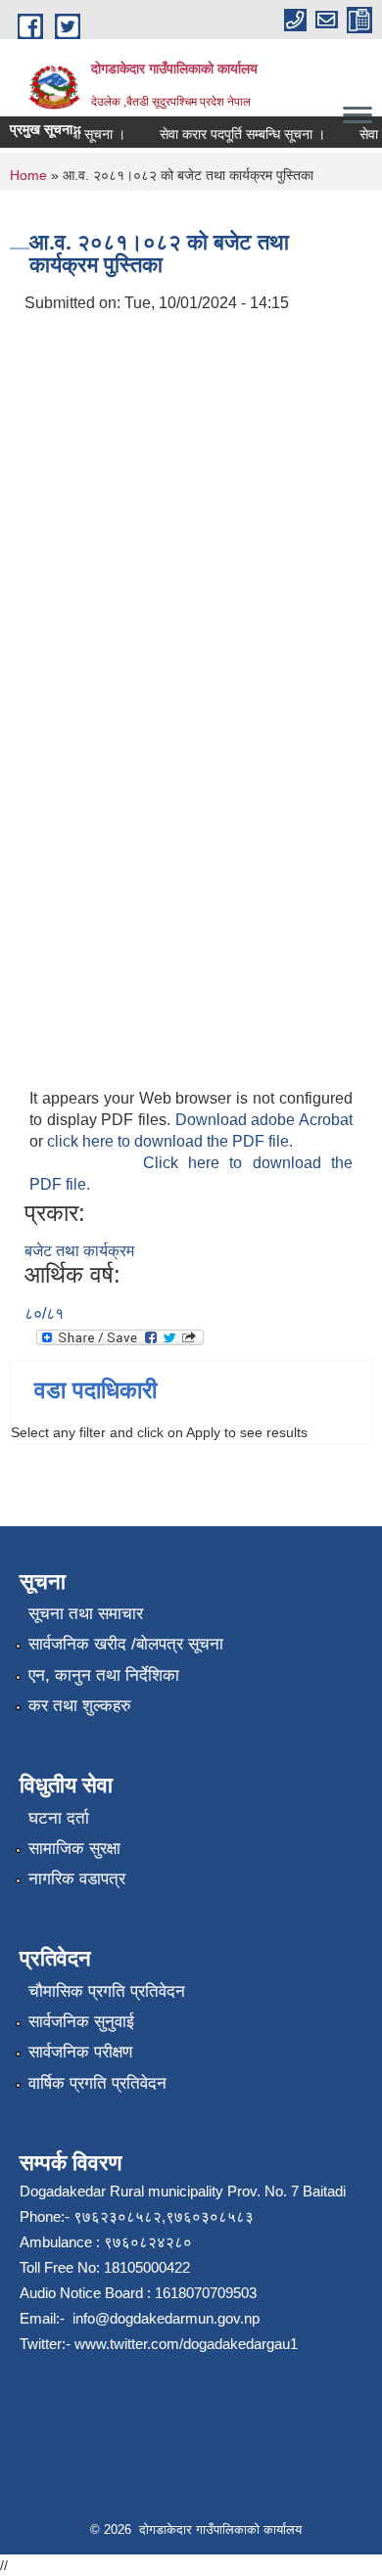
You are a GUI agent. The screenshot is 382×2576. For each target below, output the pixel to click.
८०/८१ (44, 1313)
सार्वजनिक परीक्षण (80, 2052)
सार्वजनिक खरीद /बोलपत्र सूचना (126, 1644)
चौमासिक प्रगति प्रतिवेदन (107, 1991)
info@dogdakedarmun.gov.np (164, 2318)
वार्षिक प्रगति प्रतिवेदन (97, 2083)
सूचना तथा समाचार (86, 1614)
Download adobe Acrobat (264, 1120)
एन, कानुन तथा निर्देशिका (104, 1675)
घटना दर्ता (59, 1818)
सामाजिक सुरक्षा (74, 1849)
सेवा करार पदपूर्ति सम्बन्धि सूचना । (236, 134)
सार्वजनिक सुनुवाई (81, 2022)
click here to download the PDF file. (170, 1141)
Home (28, 175)
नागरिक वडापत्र (77, 1879)
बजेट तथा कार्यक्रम (79, 1251)
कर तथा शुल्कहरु (80, 1706)
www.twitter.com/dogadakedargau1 (184, 2344)
